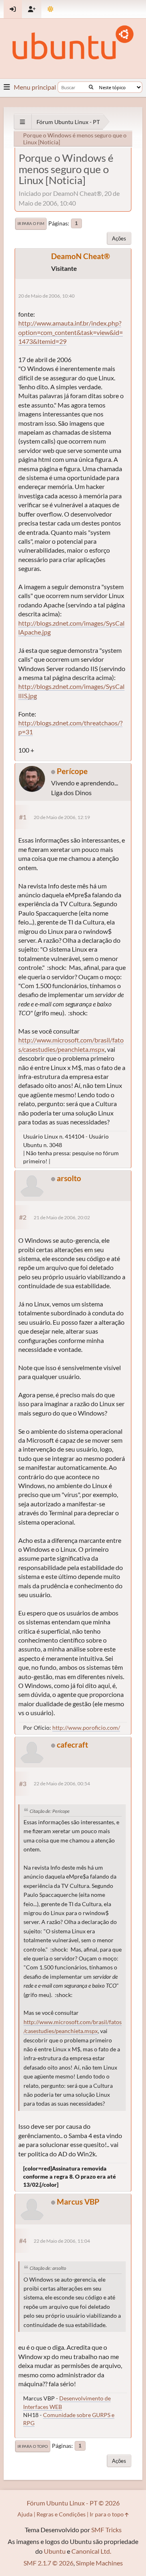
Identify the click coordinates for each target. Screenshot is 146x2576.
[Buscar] (91, 87)
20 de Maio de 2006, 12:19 (62, 817)
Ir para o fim (31, 223)
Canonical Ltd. (91, 2551)
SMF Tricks (106, 2530)
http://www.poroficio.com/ (86, 1728)
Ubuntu (55, 2551)
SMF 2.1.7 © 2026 (48, 2563)
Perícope (72, 771)
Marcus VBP (78, 2202)
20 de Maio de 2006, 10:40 (46, 296)
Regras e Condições (61, 2514)
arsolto (69, 1178)
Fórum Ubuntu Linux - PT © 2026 (73, 2503)
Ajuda (25, 2514)
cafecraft (72, 1745)
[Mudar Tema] (50, 9)
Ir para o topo (33, 2446)
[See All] (23, 122)
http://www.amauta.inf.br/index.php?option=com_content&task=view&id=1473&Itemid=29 (71, 332)
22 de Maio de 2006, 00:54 (62, 1783)
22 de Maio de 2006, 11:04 (62, 2241)
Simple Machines (99, 2563)
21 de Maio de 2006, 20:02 (62, 1217)
